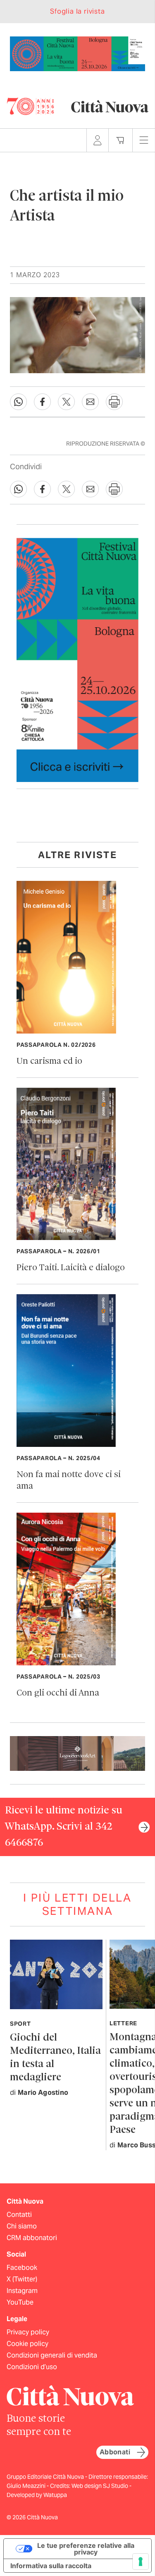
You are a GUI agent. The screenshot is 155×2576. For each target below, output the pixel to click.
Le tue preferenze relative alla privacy (86, 2549)
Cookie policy (27, 2344)
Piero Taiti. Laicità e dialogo (71, 1268)
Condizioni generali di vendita (52, 2355)
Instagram (22, 2291)
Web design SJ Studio (100, 2486)
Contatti (19, 2215)
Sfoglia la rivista (77, 11)
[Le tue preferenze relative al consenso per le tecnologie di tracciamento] (141, 2562)
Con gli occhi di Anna (58, 1693)
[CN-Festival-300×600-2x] (77, 659)
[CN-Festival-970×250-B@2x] (77, 53)
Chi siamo (22, 2226)
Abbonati (115, 2452)
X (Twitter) (22, 2279)
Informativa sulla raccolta (51, 2566)
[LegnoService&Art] (77, 1753)
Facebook (22, 2268)
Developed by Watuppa (37, 2495)
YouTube (20, 2302)
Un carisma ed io (49, 1061)
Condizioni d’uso (32, 2367)
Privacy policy (28, 2332)
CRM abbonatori (32, 2238)
